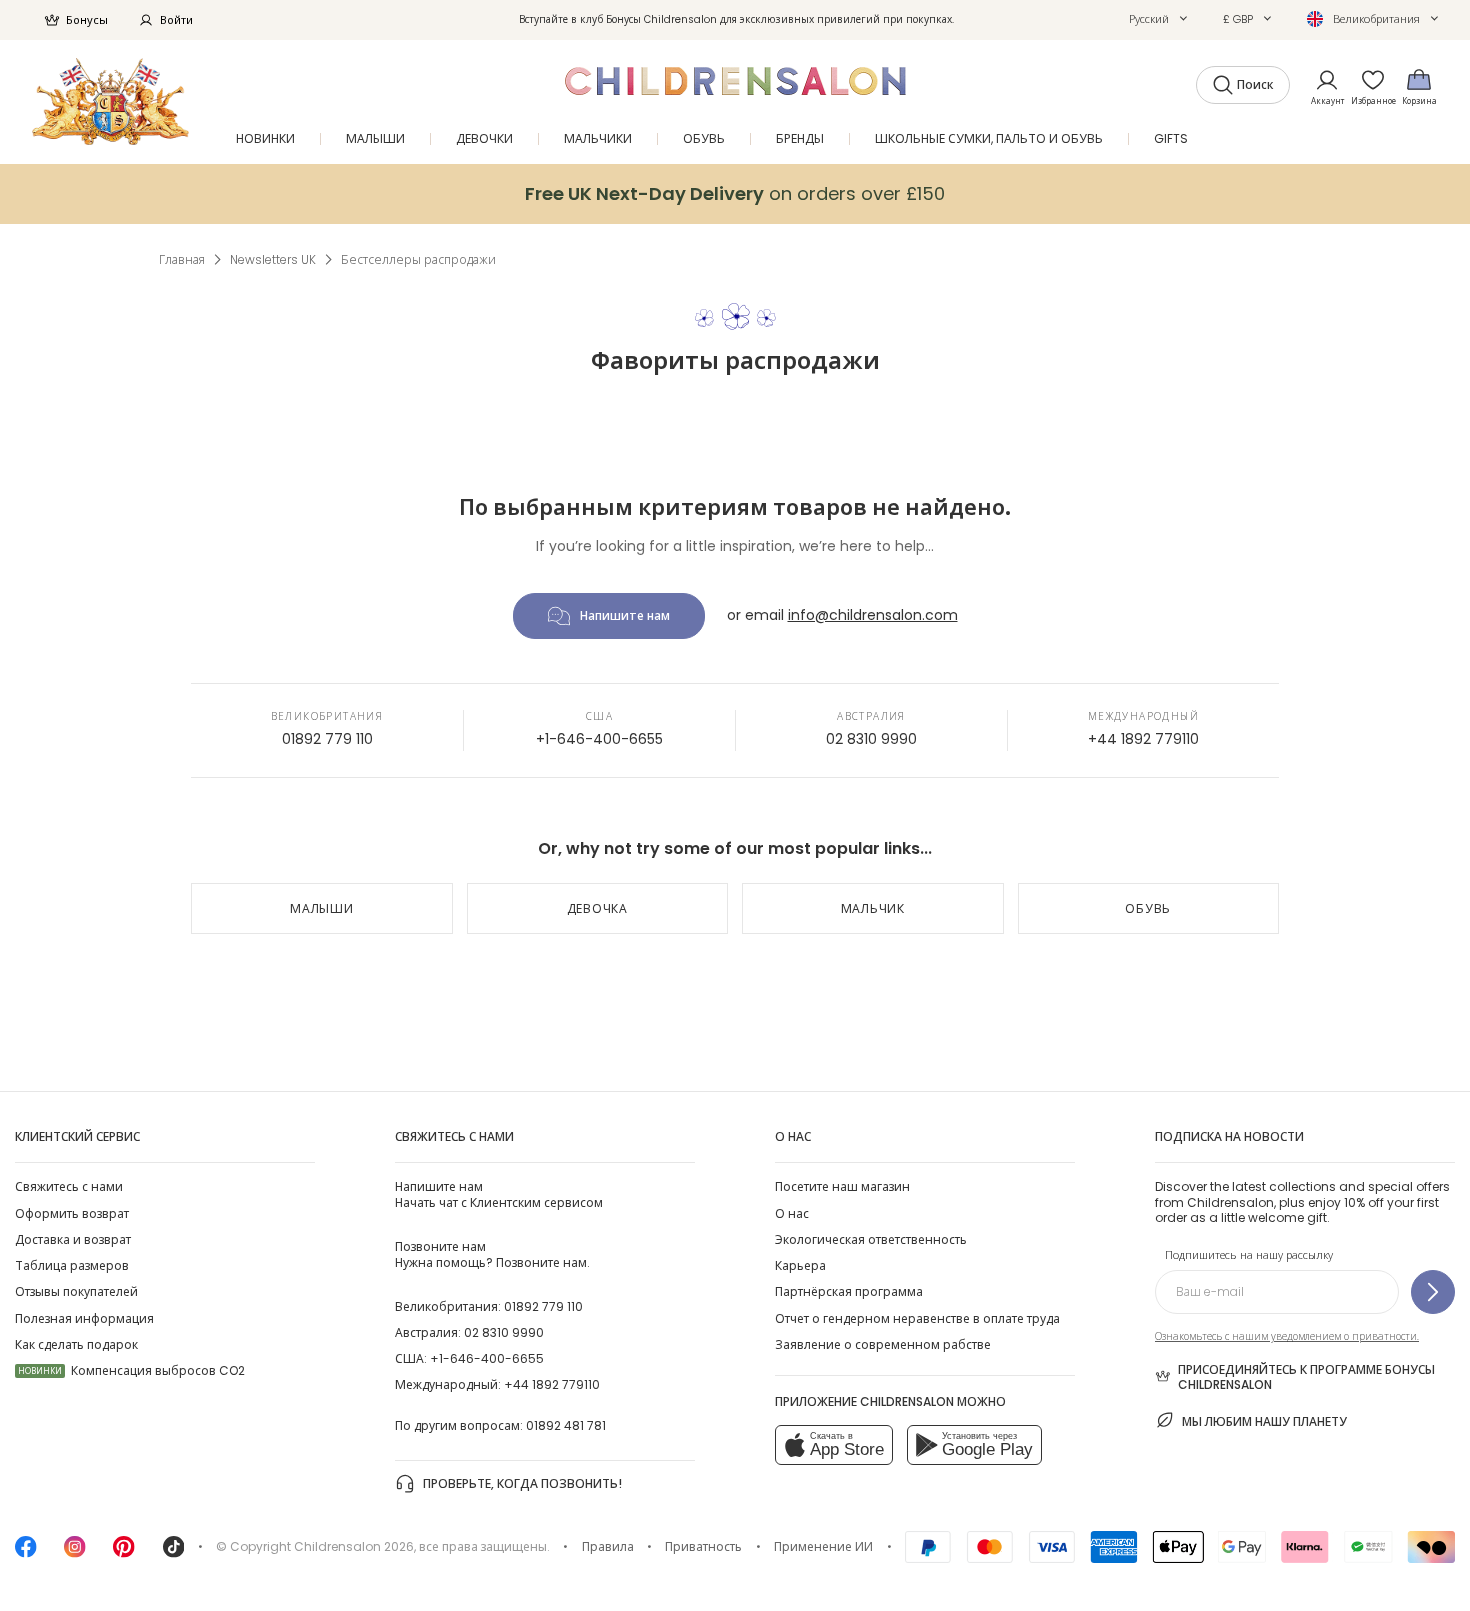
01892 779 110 (327, 739)
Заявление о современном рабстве (883, 1344)
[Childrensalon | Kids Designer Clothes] (110, 101)
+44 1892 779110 (1143, 739)
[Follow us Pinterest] (124, 1553)
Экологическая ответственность (871, 1239)
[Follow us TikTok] (174, 1553)
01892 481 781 (566, 1425)
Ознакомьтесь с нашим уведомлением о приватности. (1287, 1336)
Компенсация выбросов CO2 (131, 1370)
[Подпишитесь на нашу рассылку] (1433, 1292)
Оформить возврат (72, 1213)
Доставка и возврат (73, 1239)
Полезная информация (84, 1318)
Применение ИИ (823, 1546)
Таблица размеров (72, 1265)
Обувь (1148, 908)
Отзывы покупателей (76, 1291)
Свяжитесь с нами (69, 1186)
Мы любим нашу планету (1264, 1421)
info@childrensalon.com (873, 615)
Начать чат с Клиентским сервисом (499, 1194)
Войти (176, 20)
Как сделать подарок (76, 1344)
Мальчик (873, 908)
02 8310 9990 (871, 739)
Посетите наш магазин (842, 1186)
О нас (792, 1213)
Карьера (800, 1265)
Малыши (321, 908)
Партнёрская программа (849, 1291)
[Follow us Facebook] (26, 1553)
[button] (1158, 19)
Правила (608, 1546)
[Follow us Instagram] (75, 1553)
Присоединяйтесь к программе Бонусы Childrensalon (1306, 1377)
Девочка (597, 908)
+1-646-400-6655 (599, 739)
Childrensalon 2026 (354, 1546)
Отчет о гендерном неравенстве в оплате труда (917, 1318)
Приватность (703, 1546)
